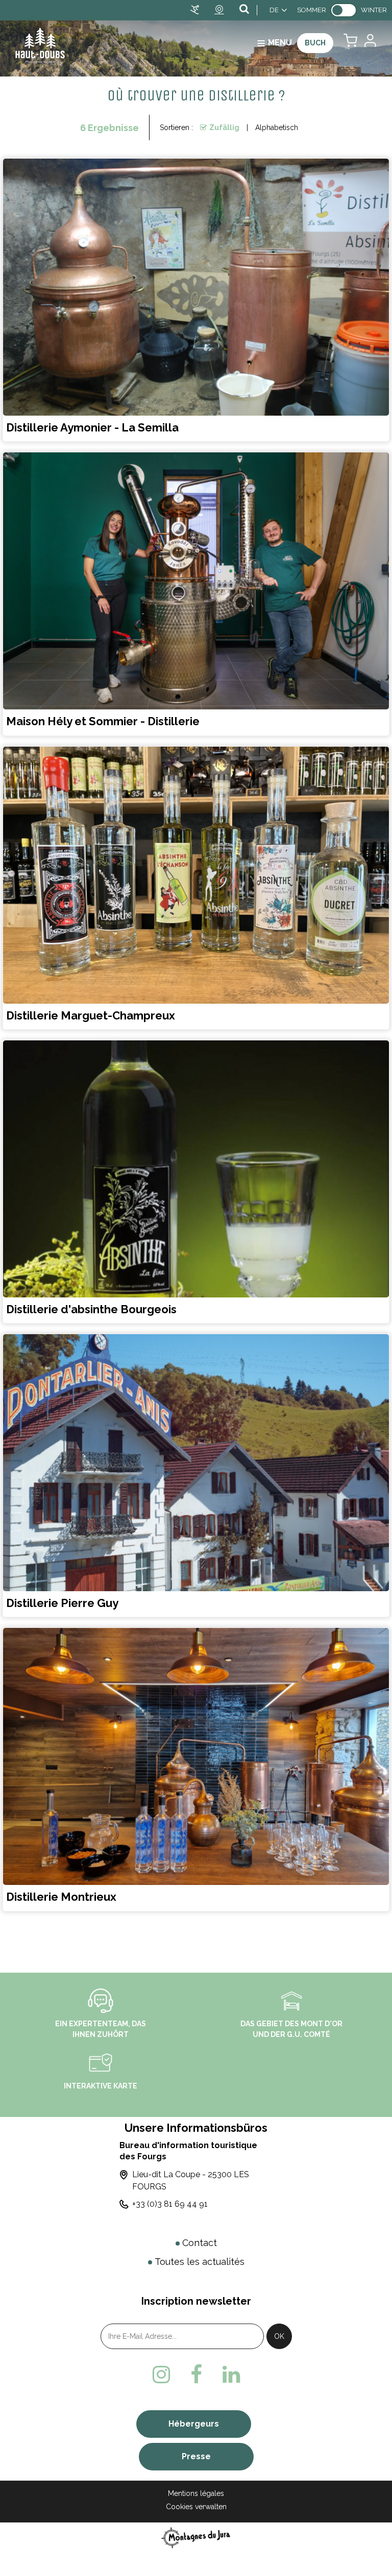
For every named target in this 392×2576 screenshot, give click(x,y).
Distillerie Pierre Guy (62, 1603)
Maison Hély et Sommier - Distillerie (103, 722)
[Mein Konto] (370, 43)
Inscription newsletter (196, 2301)
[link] (344, 10)
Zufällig (224, 127)
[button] (350, 43)
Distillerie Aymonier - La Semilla (92, 427)
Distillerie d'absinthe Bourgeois (91, 1309)
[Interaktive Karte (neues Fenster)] (101, 2062)
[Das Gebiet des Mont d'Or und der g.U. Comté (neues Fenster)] (291, 2000)
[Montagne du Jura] (196, 2537)
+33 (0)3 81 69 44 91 (170, 2204)
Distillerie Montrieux (61, 1897)
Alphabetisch (277, 127)
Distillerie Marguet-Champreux (91, 1015)
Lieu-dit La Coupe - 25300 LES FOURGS (191, 2180)
